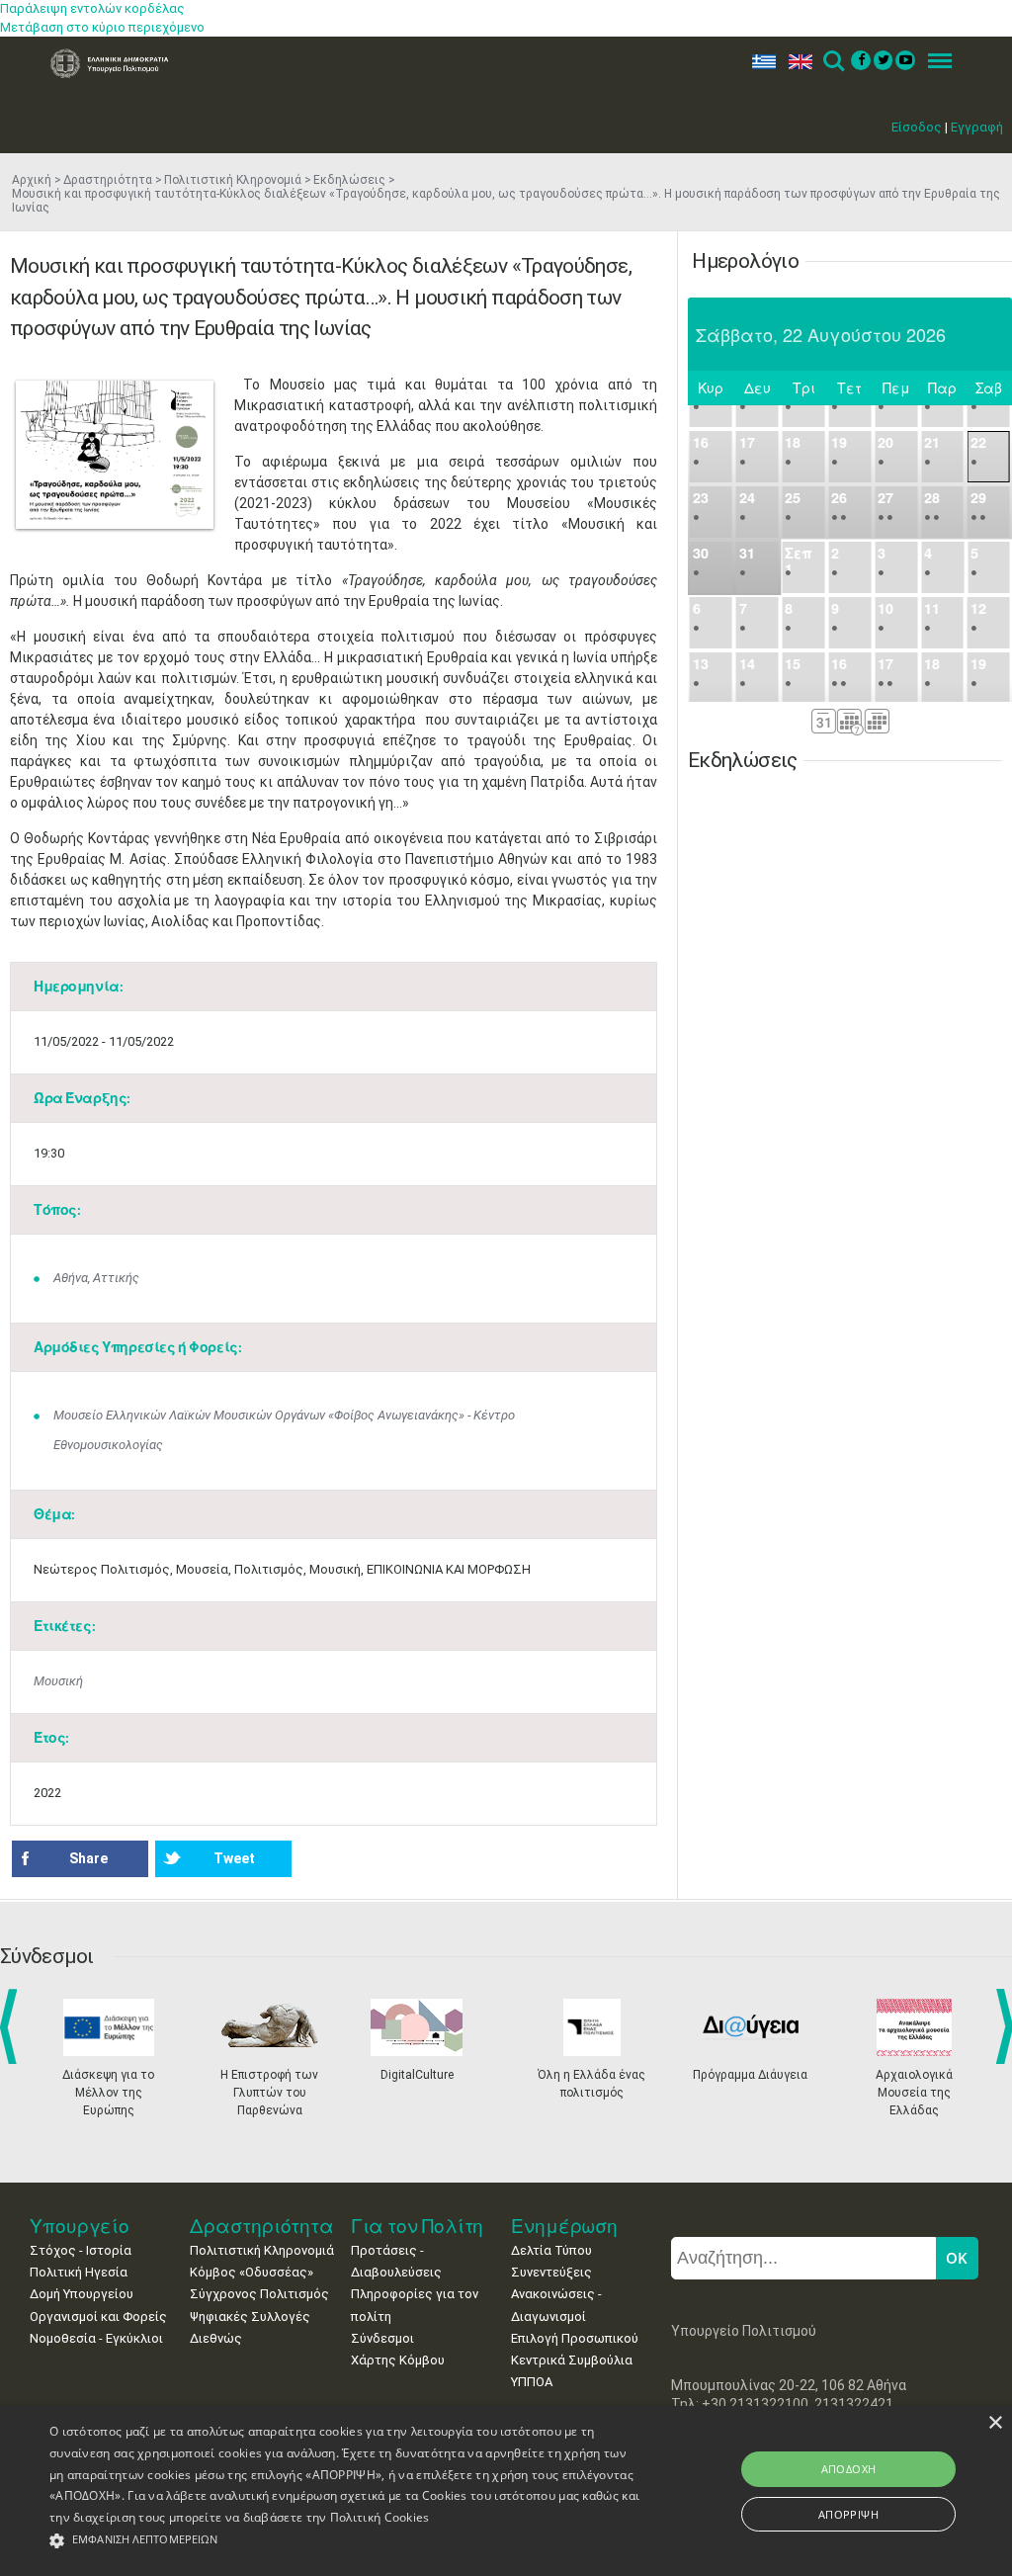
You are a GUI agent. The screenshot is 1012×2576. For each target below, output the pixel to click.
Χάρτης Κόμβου (398, 2360)
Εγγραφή (977, 127)
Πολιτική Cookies (380, 2517)
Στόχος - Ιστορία (81, 2250)
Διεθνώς (216, 2338)
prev (12, 2026)
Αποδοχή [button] (849, 2469)
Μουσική (58, 1681)
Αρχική (32, 180)
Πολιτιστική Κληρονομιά (233, 180)
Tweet (234, 1858)
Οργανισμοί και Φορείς (98, 2317)
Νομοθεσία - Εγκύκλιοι (96, 2338)
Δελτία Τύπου (551, 2250)
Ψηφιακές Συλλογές (250, 2317)
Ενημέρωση (564, 2226)
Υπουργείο (80, 2226)
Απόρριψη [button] (848, 2514)
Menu (934, 62)
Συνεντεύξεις (551, 2272)
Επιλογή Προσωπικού (575, 2338)
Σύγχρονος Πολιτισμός (259, 2294)
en (796, 62)
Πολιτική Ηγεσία (79, 2272)
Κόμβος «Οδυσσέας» (252, 2272)
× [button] (995, 2423)
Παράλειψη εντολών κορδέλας (92, 8)
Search (833, 62)
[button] (346, 2541)
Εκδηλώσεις (349, 180)
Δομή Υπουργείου (82, 2294)
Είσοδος (917, 127)
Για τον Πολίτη (418, 2226)
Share (88, 1858)
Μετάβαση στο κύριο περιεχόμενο (102, 27)
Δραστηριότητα (108, 180)
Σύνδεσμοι (382, 2338)
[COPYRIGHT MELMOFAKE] (115, 455)
